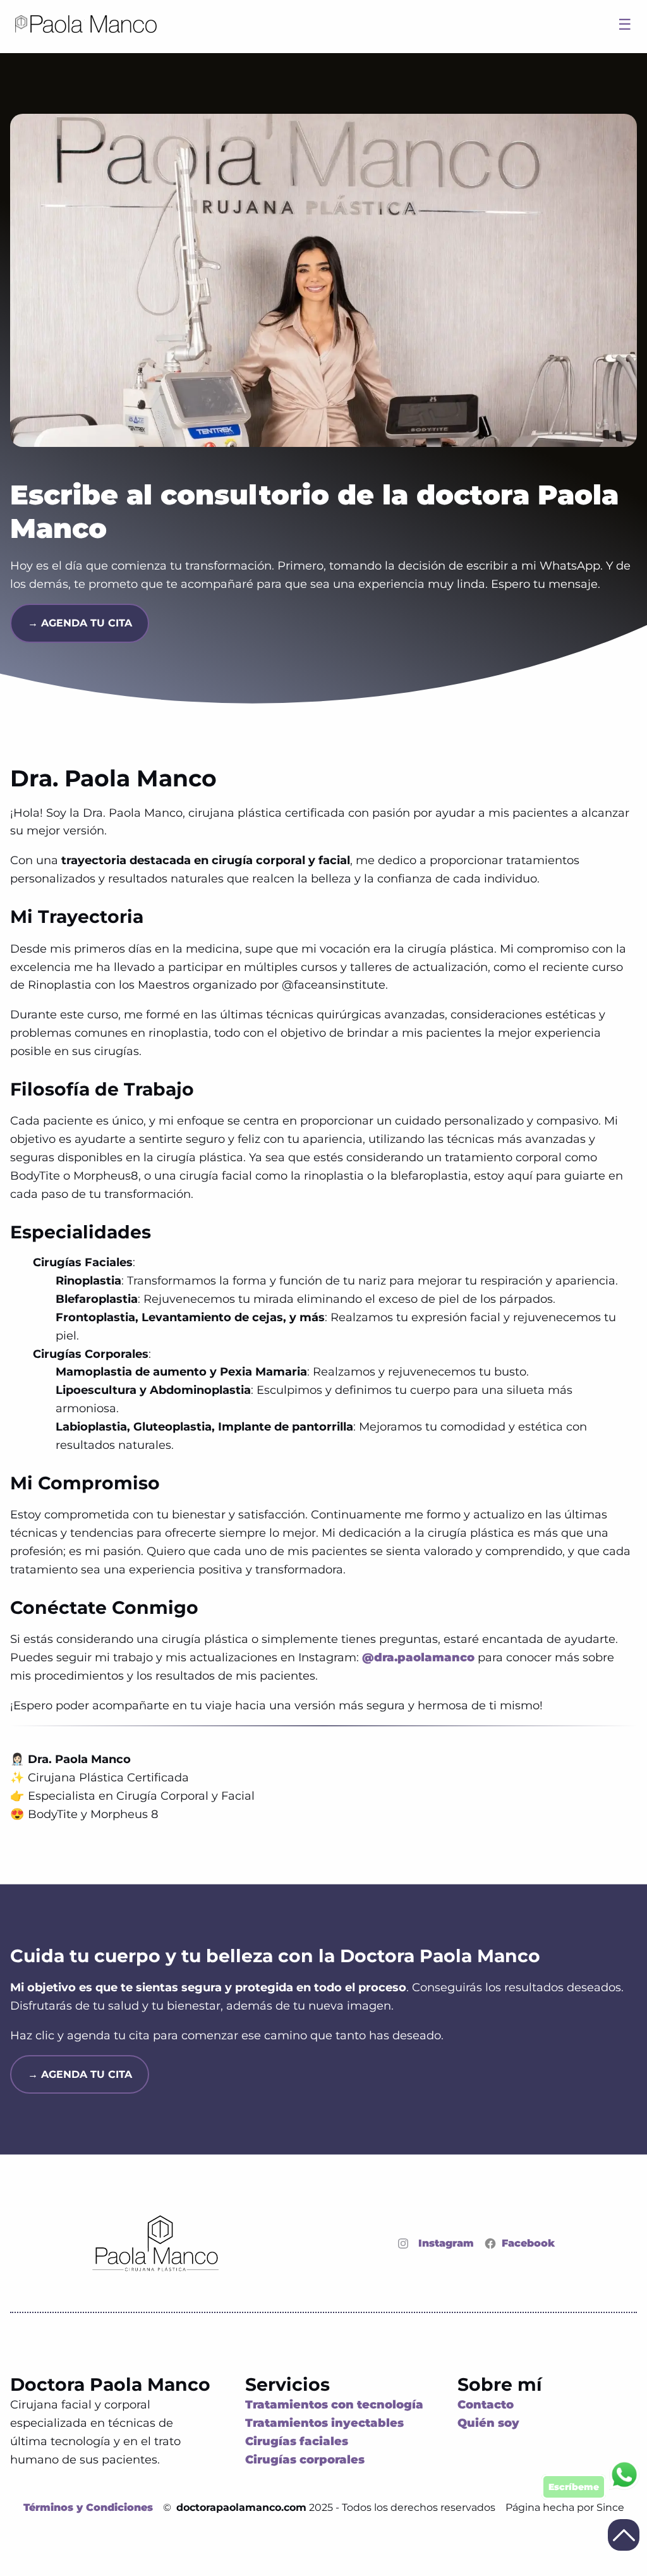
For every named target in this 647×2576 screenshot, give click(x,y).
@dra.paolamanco (418, 1657)
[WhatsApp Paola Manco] (590, 2477)
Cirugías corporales (305, 2460)
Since (610, 2507)
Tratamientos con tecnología (334, 2405)
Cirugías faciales (297, 2441)
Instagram (446, 2243)
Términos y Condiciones (88, 2507)
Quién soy (488, 2423)
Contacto (486, 2405)
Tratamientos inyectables (324, 2423)
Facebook (528, 2243)
